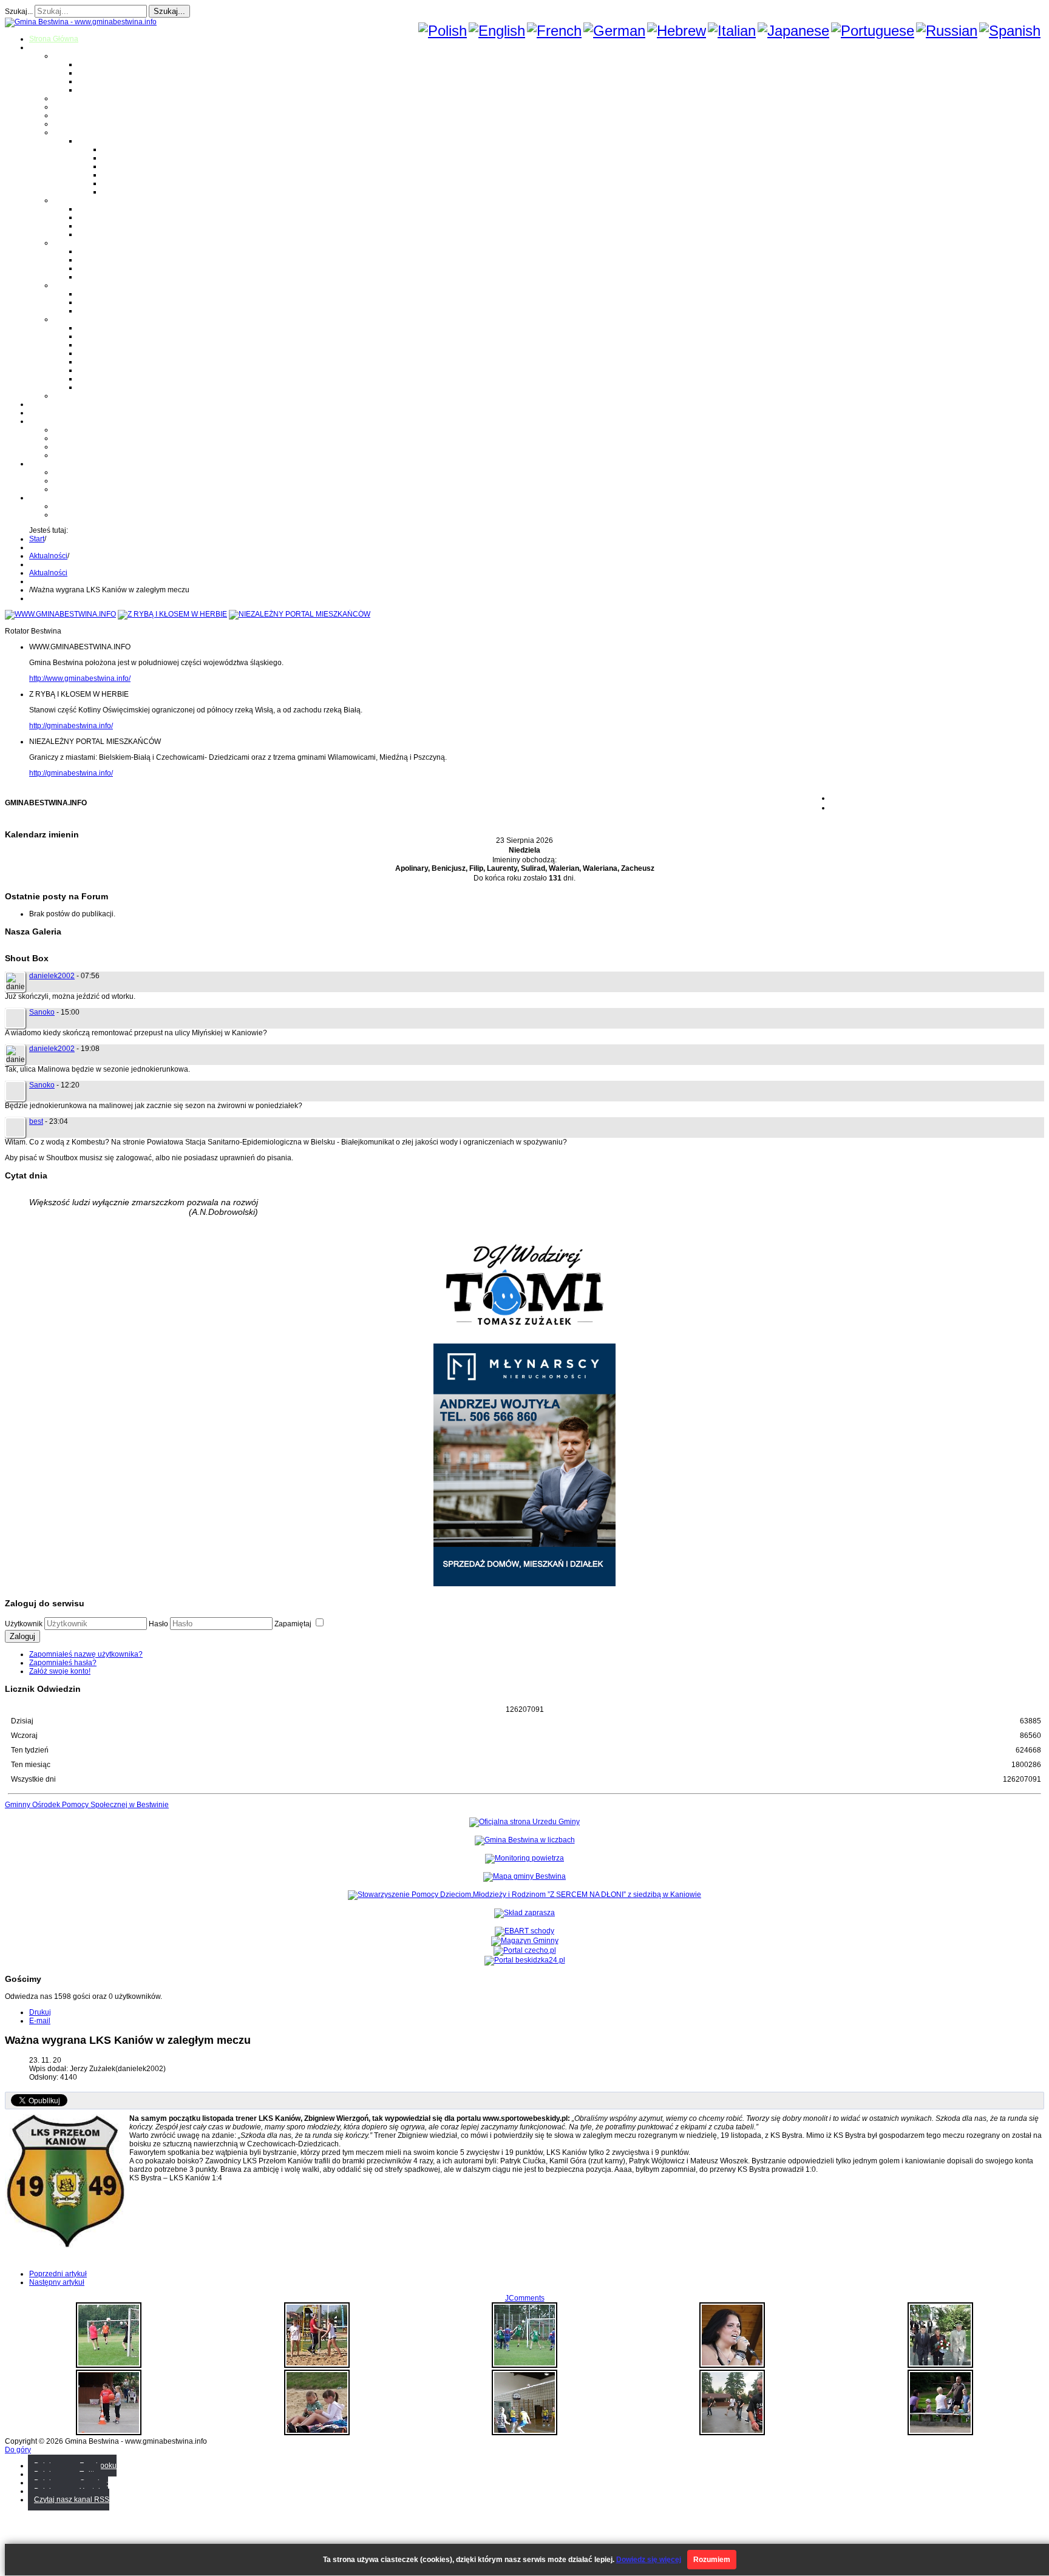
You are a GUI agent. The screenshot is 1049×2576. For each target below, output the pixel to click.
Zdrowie (67, 124)
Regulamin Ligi (127, 149)
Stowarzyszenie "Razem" (119, 345)
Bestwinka (95, 73)
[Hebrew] (677, 31)
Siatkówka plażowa (134, 192)
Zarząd (65, 438)
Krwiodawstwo (53, 421)
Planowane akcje (82, 447)
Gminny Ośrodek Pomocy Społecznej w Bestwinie (87, 1805)
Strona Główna (54, 39)
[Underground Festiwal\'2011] (732, 2433)
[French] (554, 31)
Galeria (41, 404)
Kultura (65, 115)
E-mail (40, 2021)
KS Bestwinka (100, 379)
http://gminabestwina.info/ (71, 726)
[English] (497, 31)
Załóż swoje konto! (60, 1671)
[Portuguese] (873, 31)
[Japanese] (793, 31)
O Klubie (68, 430)
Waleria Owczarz (106, 302)
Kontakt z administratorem (96, 506)
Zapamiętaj (294, 1624)
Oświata (67, 107)
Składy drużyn (125, 158)
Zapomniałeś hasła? (63, 1663)
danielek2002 (52, 976)
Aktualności (48, 556)
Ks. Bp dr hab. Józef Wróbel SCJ (131, 311)
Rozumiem (712, 2560)
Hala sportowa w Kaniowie (97, 481)
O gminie (44, 47)
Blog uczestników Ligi (138, 183)
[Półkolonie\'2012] (317, 2433)
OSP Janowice (102, 268)
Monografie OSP (81, 243)
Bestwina (93, 64)
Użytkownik (24, 1624)
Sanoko (42, 1012)
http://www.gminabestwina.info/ (80, 678)
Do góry (18, 2450)
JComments (525, 2298)
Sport (62, 132)
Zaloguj (22, 1636)
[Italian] (732, 31)
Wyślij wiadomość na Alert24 (100, 515)
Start (37, 539)
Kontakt (66, 455)
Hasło (158, 1624)
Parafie (65, 200)
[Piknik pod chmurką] (109, 2433)
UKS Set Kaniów (105, 353)
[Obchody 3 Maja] (940, 2365)
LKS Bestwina (101, 362)
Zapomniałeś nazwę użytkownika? (86, 1654)
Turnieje (43, 464)
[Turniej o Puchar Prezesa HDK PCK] (109, 2365)
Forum (40, 413)
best (36, 1121)
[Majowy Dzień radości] (524, 2365)
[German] (614, 31)
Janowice (93, 81)
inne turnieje (74, 489)
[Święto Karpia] (732, 2365)
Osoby (64, 285)
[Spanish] (1010, 31)
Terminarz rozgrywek (136, 166)
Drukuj (40, 2012)
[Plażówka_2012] (317, 2365)
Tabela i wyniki (126, 175)
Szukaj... (19, 12)
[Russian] (947, 31)
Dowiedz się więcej (649, 2560)
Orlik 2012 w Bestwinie (91, 472)
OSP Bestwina (101, 251)
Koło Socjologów (106, 387)
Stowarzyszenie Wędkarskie (124, 370)
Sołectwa (69, 56)
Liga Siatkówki (102, 141)
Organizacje (73, 319)
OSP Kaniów (99, 277)
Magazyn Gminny (82, 98)
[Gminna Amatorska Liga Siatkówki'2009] (524, 2433)
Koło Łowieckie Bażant (115, 328)
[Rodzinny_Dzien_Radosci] (940, 2433)
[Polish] (443, 31)
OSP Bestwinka (103, 260)
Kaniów (90, 90)
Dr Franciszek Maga (111, 294)
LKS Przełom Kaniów (113, 336)
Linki (61, 396)
